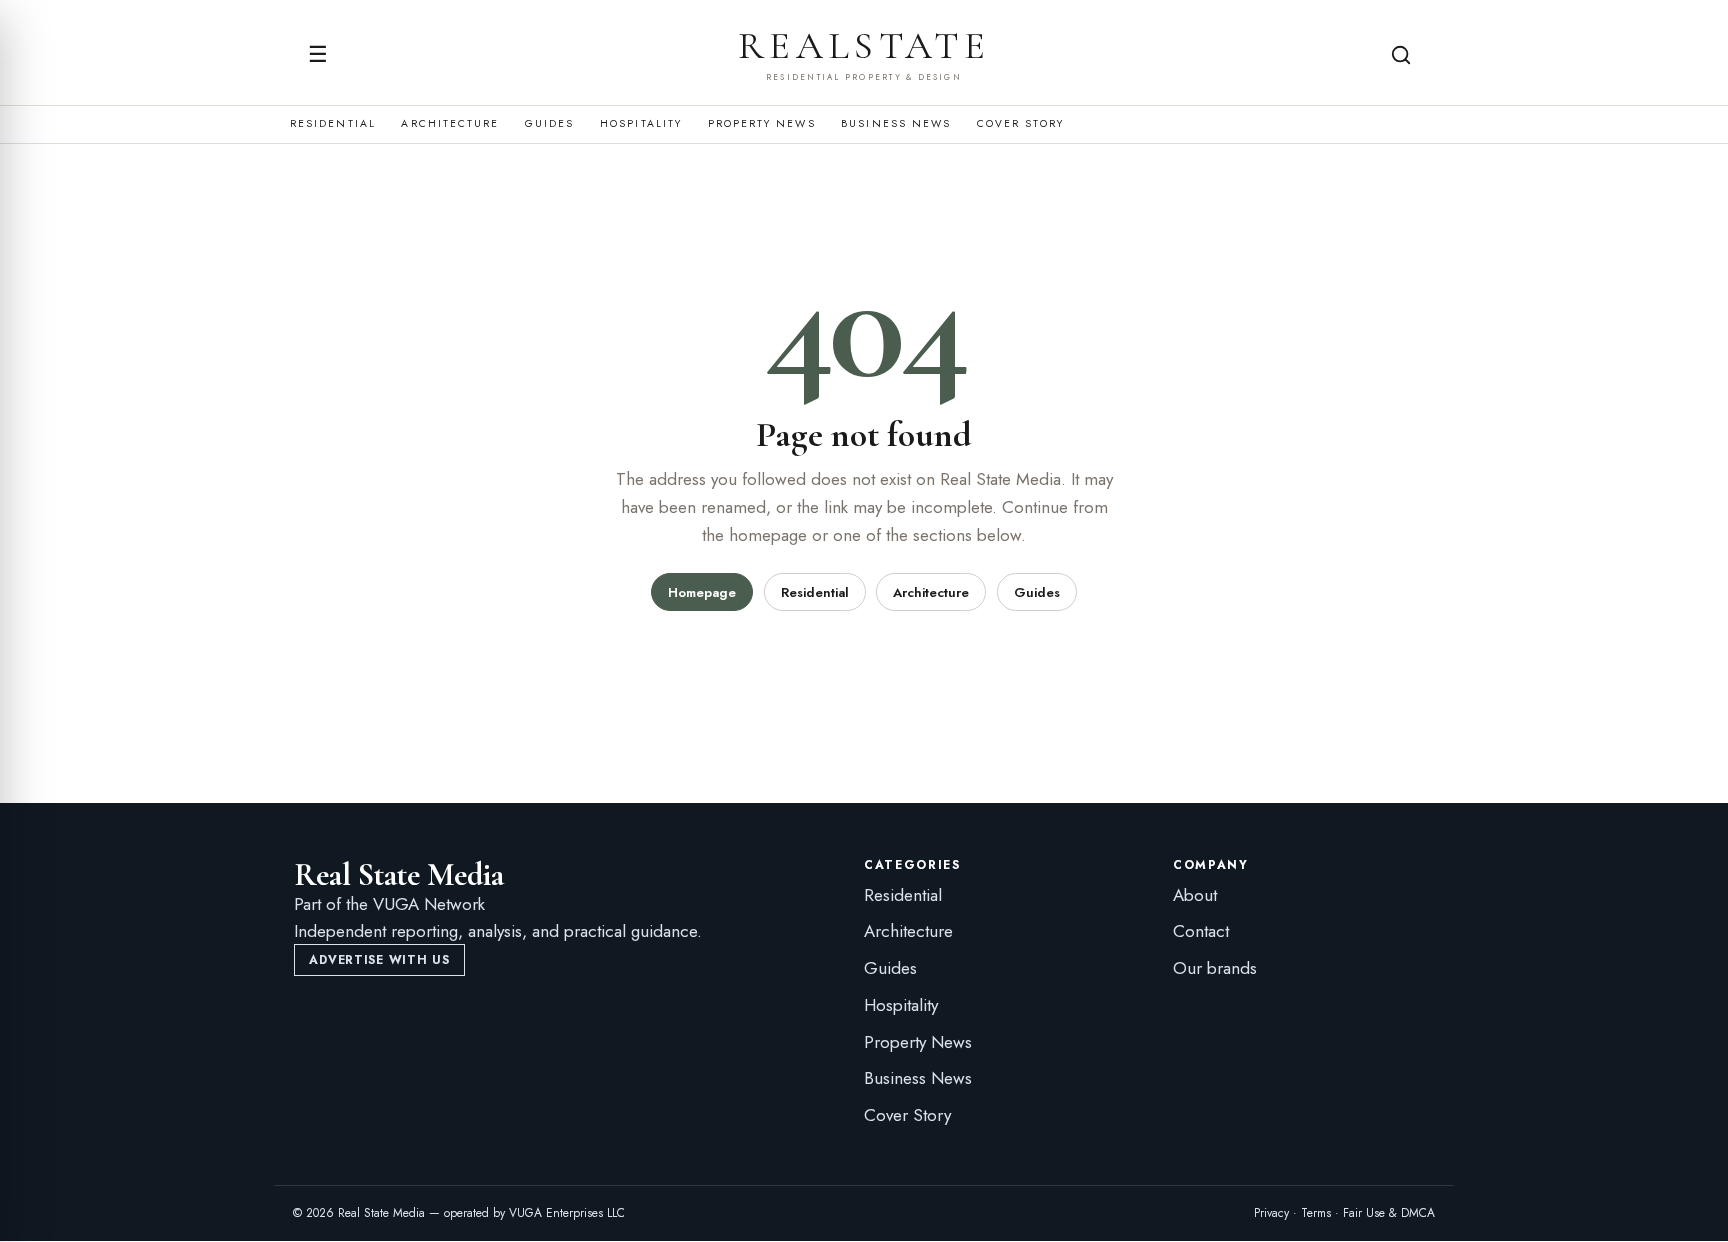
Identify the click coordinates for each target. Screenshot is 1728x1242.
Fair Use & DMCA (1389, 1213)
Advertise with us (379, 960)
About (1195, 895)
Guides (549, 124)
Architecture (450, 124)
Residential (333, 124)
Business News (896, 124)
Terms (1316, 1213)
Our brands (1215, 968)
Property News (762, 124)
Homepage (702, 592)
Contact (1201, 931)
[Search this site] (1401, 55)
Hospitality (641, 124)
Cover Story (1020, 124)
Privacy (1271, 1213)
